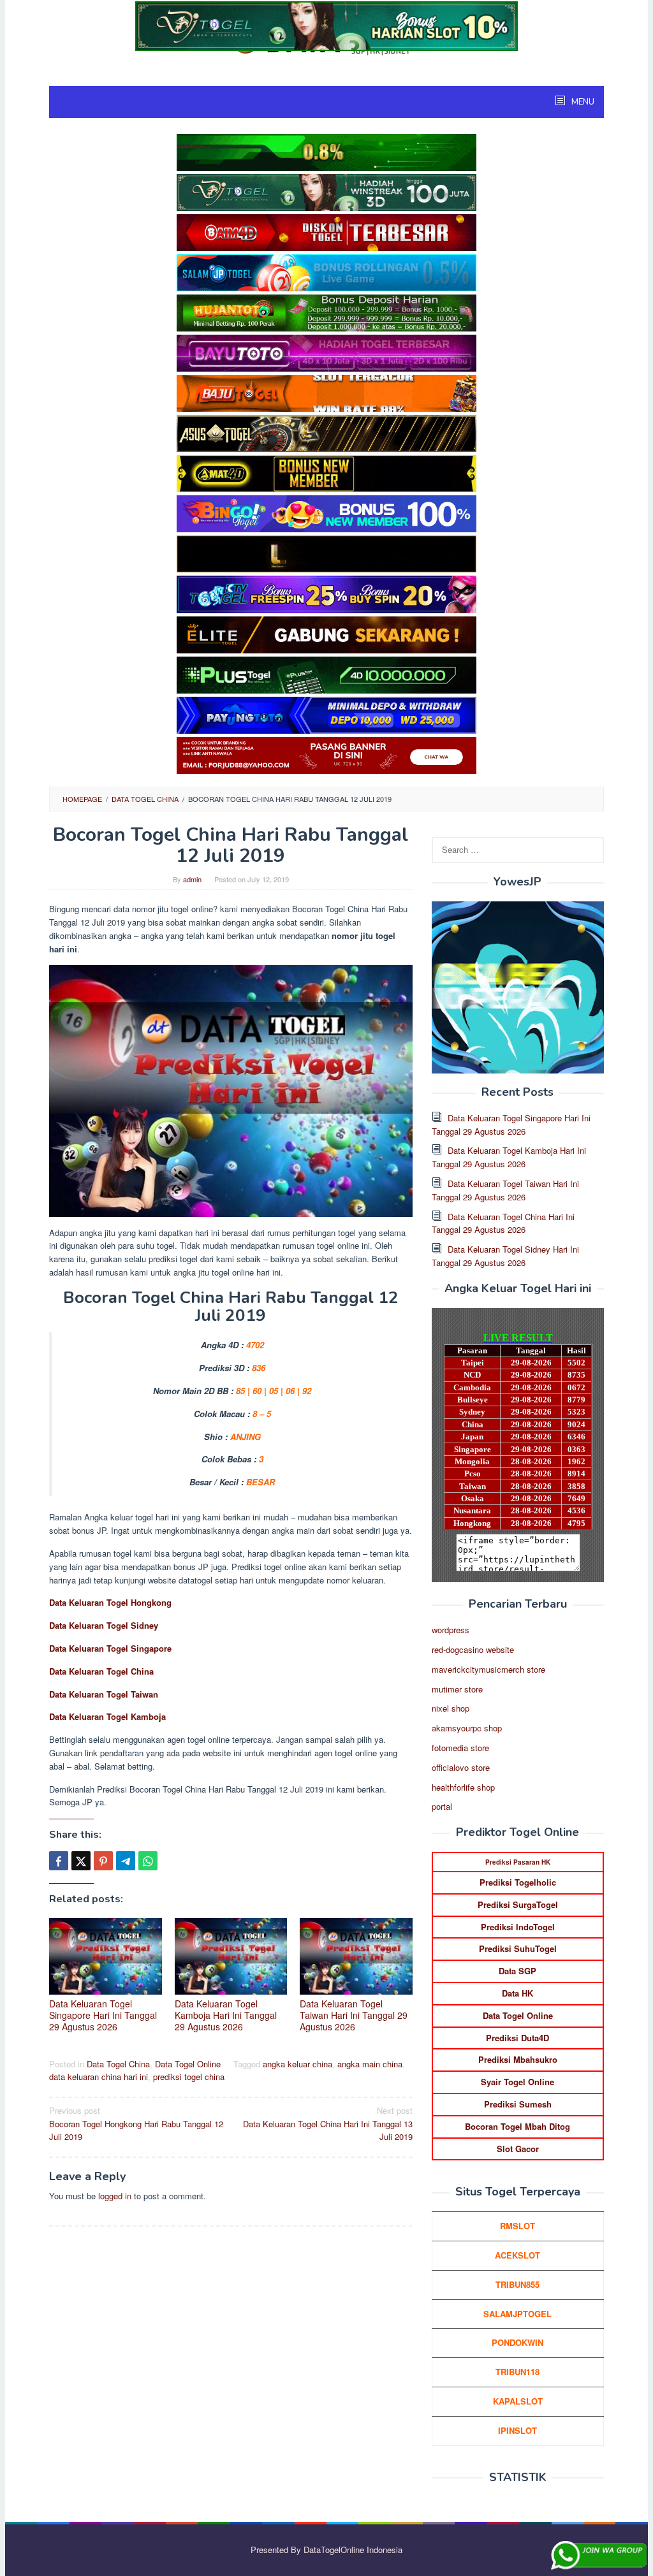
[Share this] (59, 1861)
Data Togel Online (188, 2064)
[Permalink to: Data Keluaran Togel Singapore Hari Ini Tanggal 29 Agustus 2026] (106, 1956)
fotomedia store (460, 1748)
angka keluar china (297, 2064)
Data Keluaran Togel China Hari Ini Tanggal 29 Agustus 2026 (503, 1223)
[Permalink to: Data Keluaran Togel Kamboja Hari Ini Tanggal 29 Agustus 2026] (231, 1956)
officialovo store (461, 1767)
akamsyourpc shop (467, 1728)
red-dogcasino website (473, 1649)
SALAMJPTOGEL (517, 2314)
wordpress (451, 1630)
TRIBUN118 (517, 2372)
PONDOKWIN (517, 2342)
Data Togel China (118, 2064)
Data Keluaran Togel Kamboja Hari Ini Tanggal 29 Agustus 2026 (226, 2015)
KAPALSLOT (518, 2401)
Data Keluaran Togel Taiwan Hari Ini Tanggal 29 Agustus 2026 (354, 2015)
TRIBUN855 (517, 2284)
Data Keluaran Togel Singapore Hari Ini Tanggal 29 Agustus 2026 (103, 2015)
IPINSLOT (517, 2430)
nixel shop (451, 1708)
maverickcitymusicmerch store (488, 1669)
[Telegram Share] (126, 1861)
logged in (115, 2196)
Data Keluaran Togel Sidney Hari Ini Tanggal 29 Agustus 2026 (505, 1256)
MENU (582, 102)
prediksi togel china (189, 2077)
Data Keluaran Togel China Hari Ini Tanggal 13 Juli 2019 (328, 2124)
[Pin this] (103, 1861)
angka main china (370, 2064)
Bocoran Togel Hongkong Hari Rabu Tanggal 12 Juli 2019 (136, 2124)
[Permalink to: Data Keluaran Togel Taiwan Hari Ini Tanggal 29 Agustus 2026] (356, 1956)
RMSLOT (517, 2226)
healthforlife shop (463, 1787)
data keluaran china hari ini (99, 2077)
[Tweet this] (81, 1861)
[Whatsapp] (148, 1861)
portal (442, 1806)
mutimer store (457, 1689)
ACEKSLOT (517, 2255)
